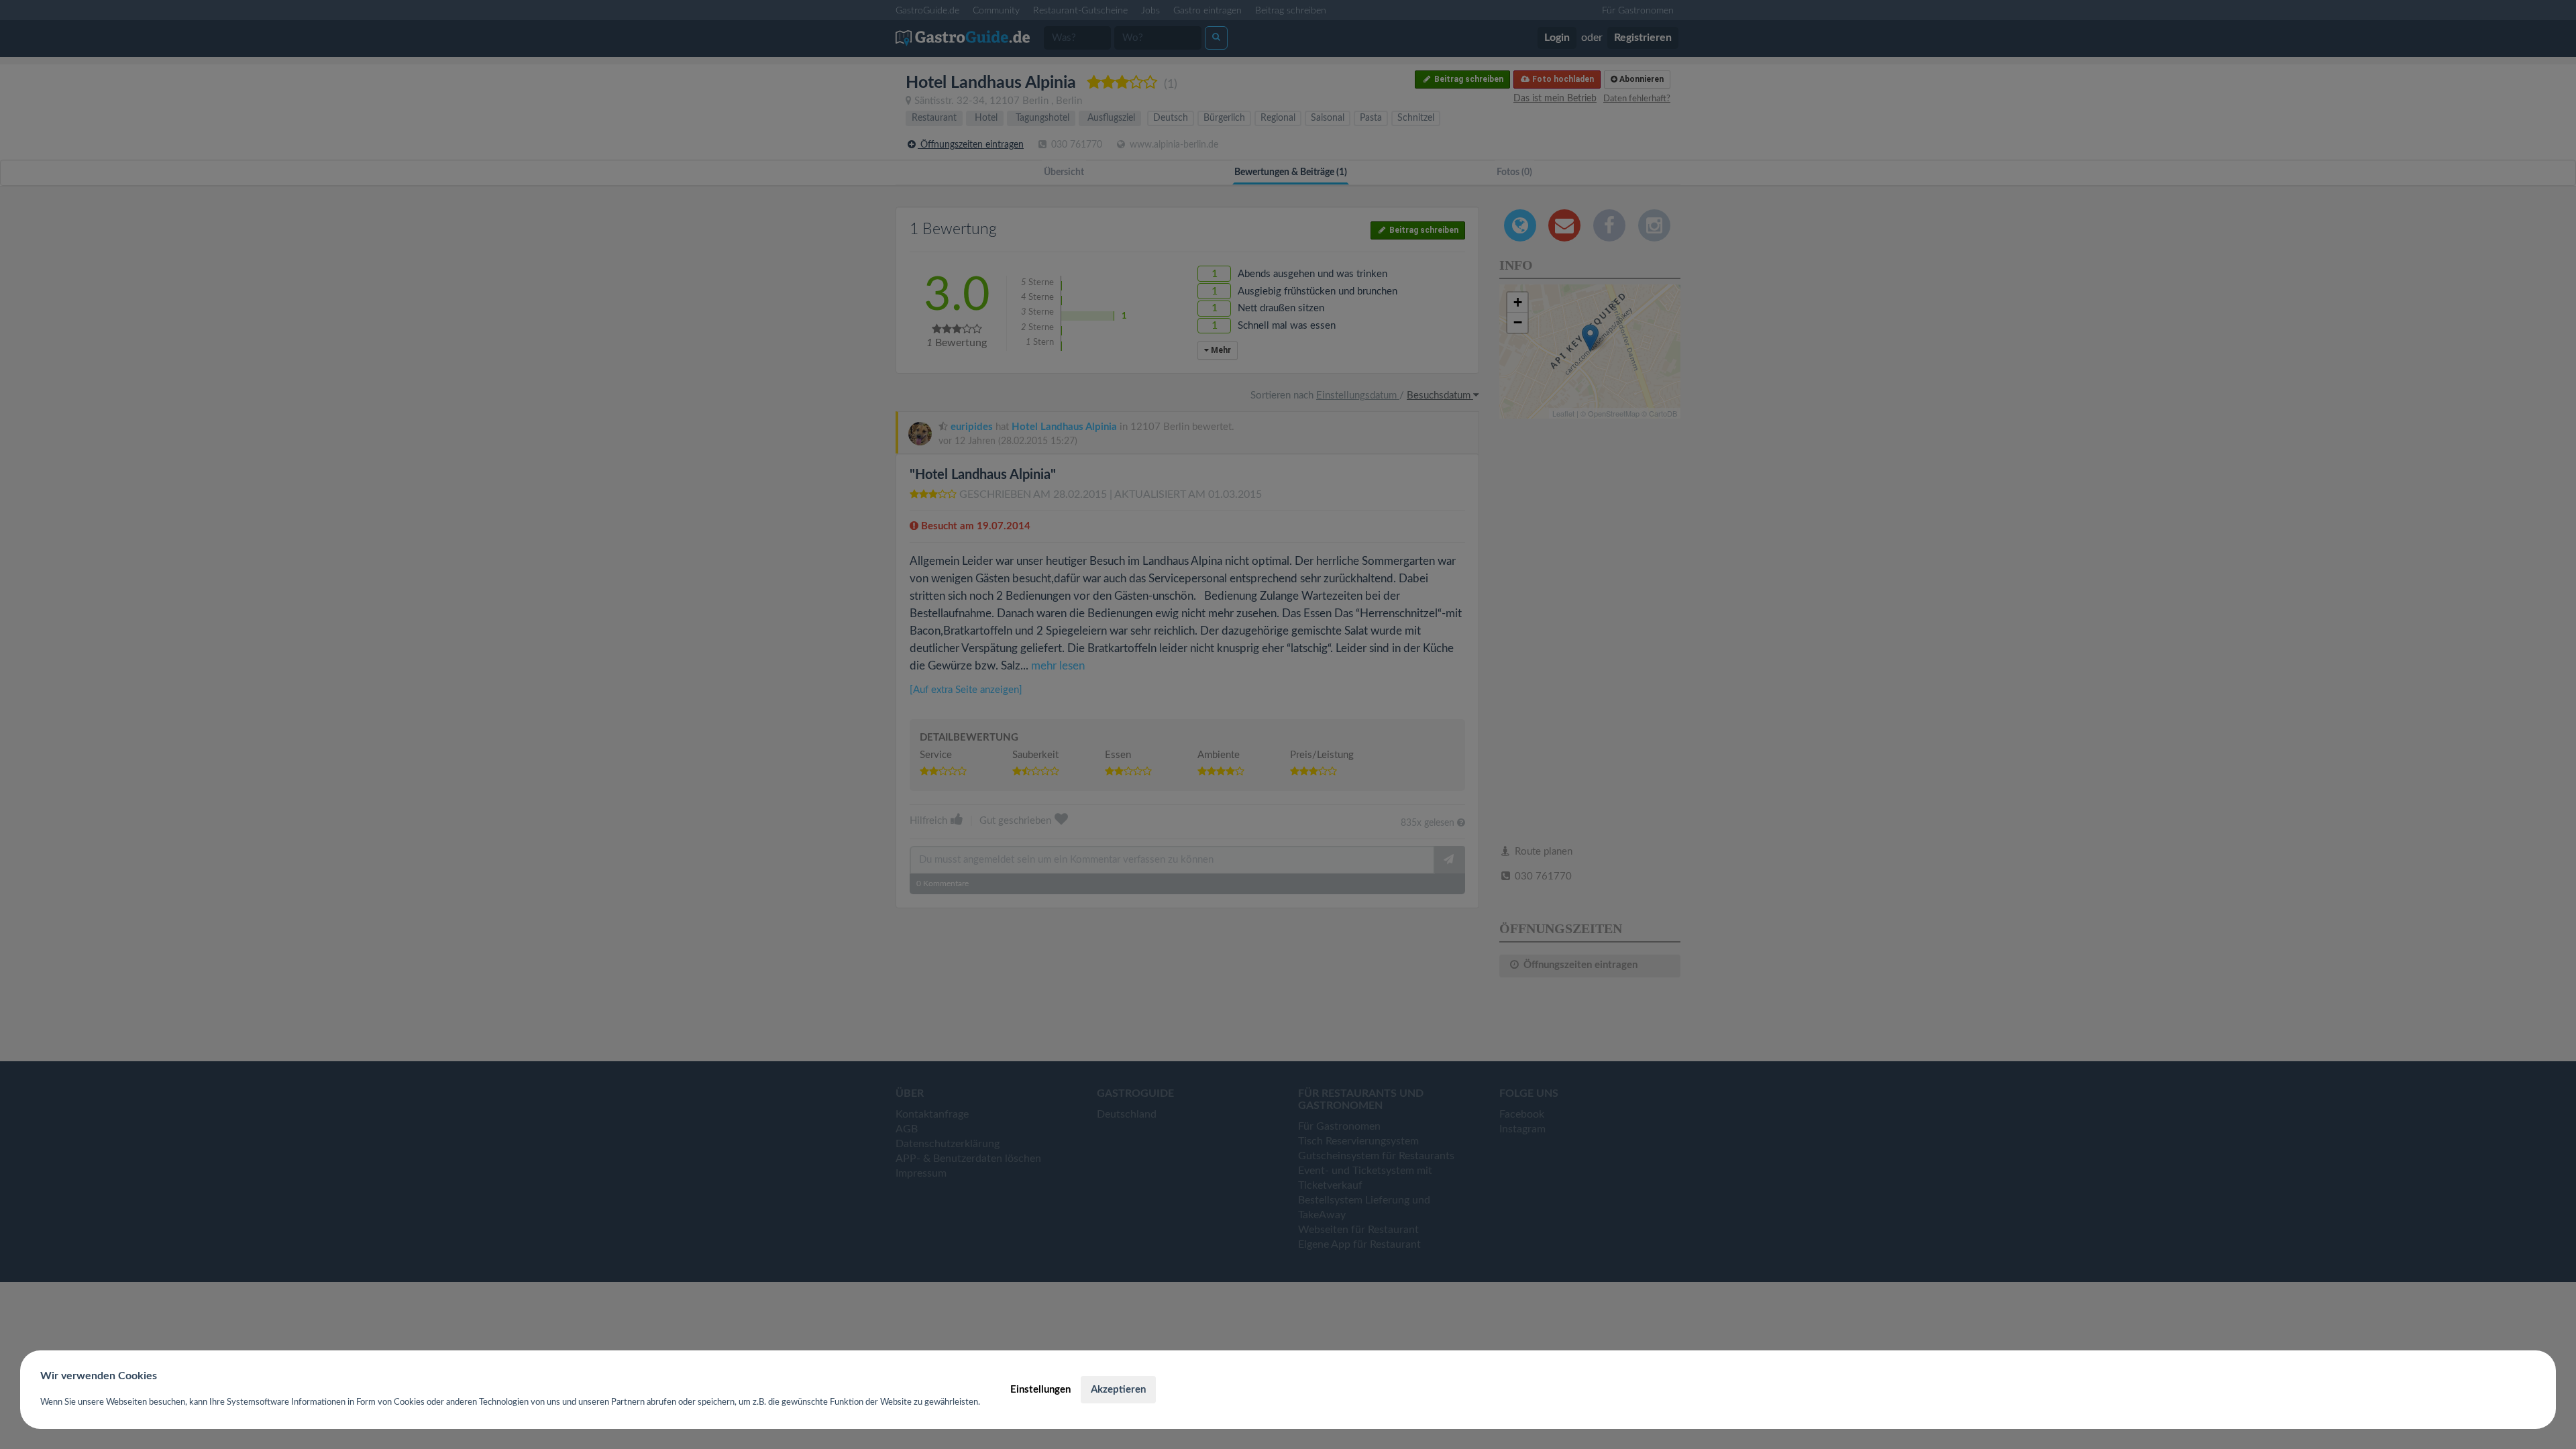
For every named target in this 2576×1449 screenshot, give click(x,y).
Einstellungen (1040, 1390)
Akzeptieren (1118, 1390)
